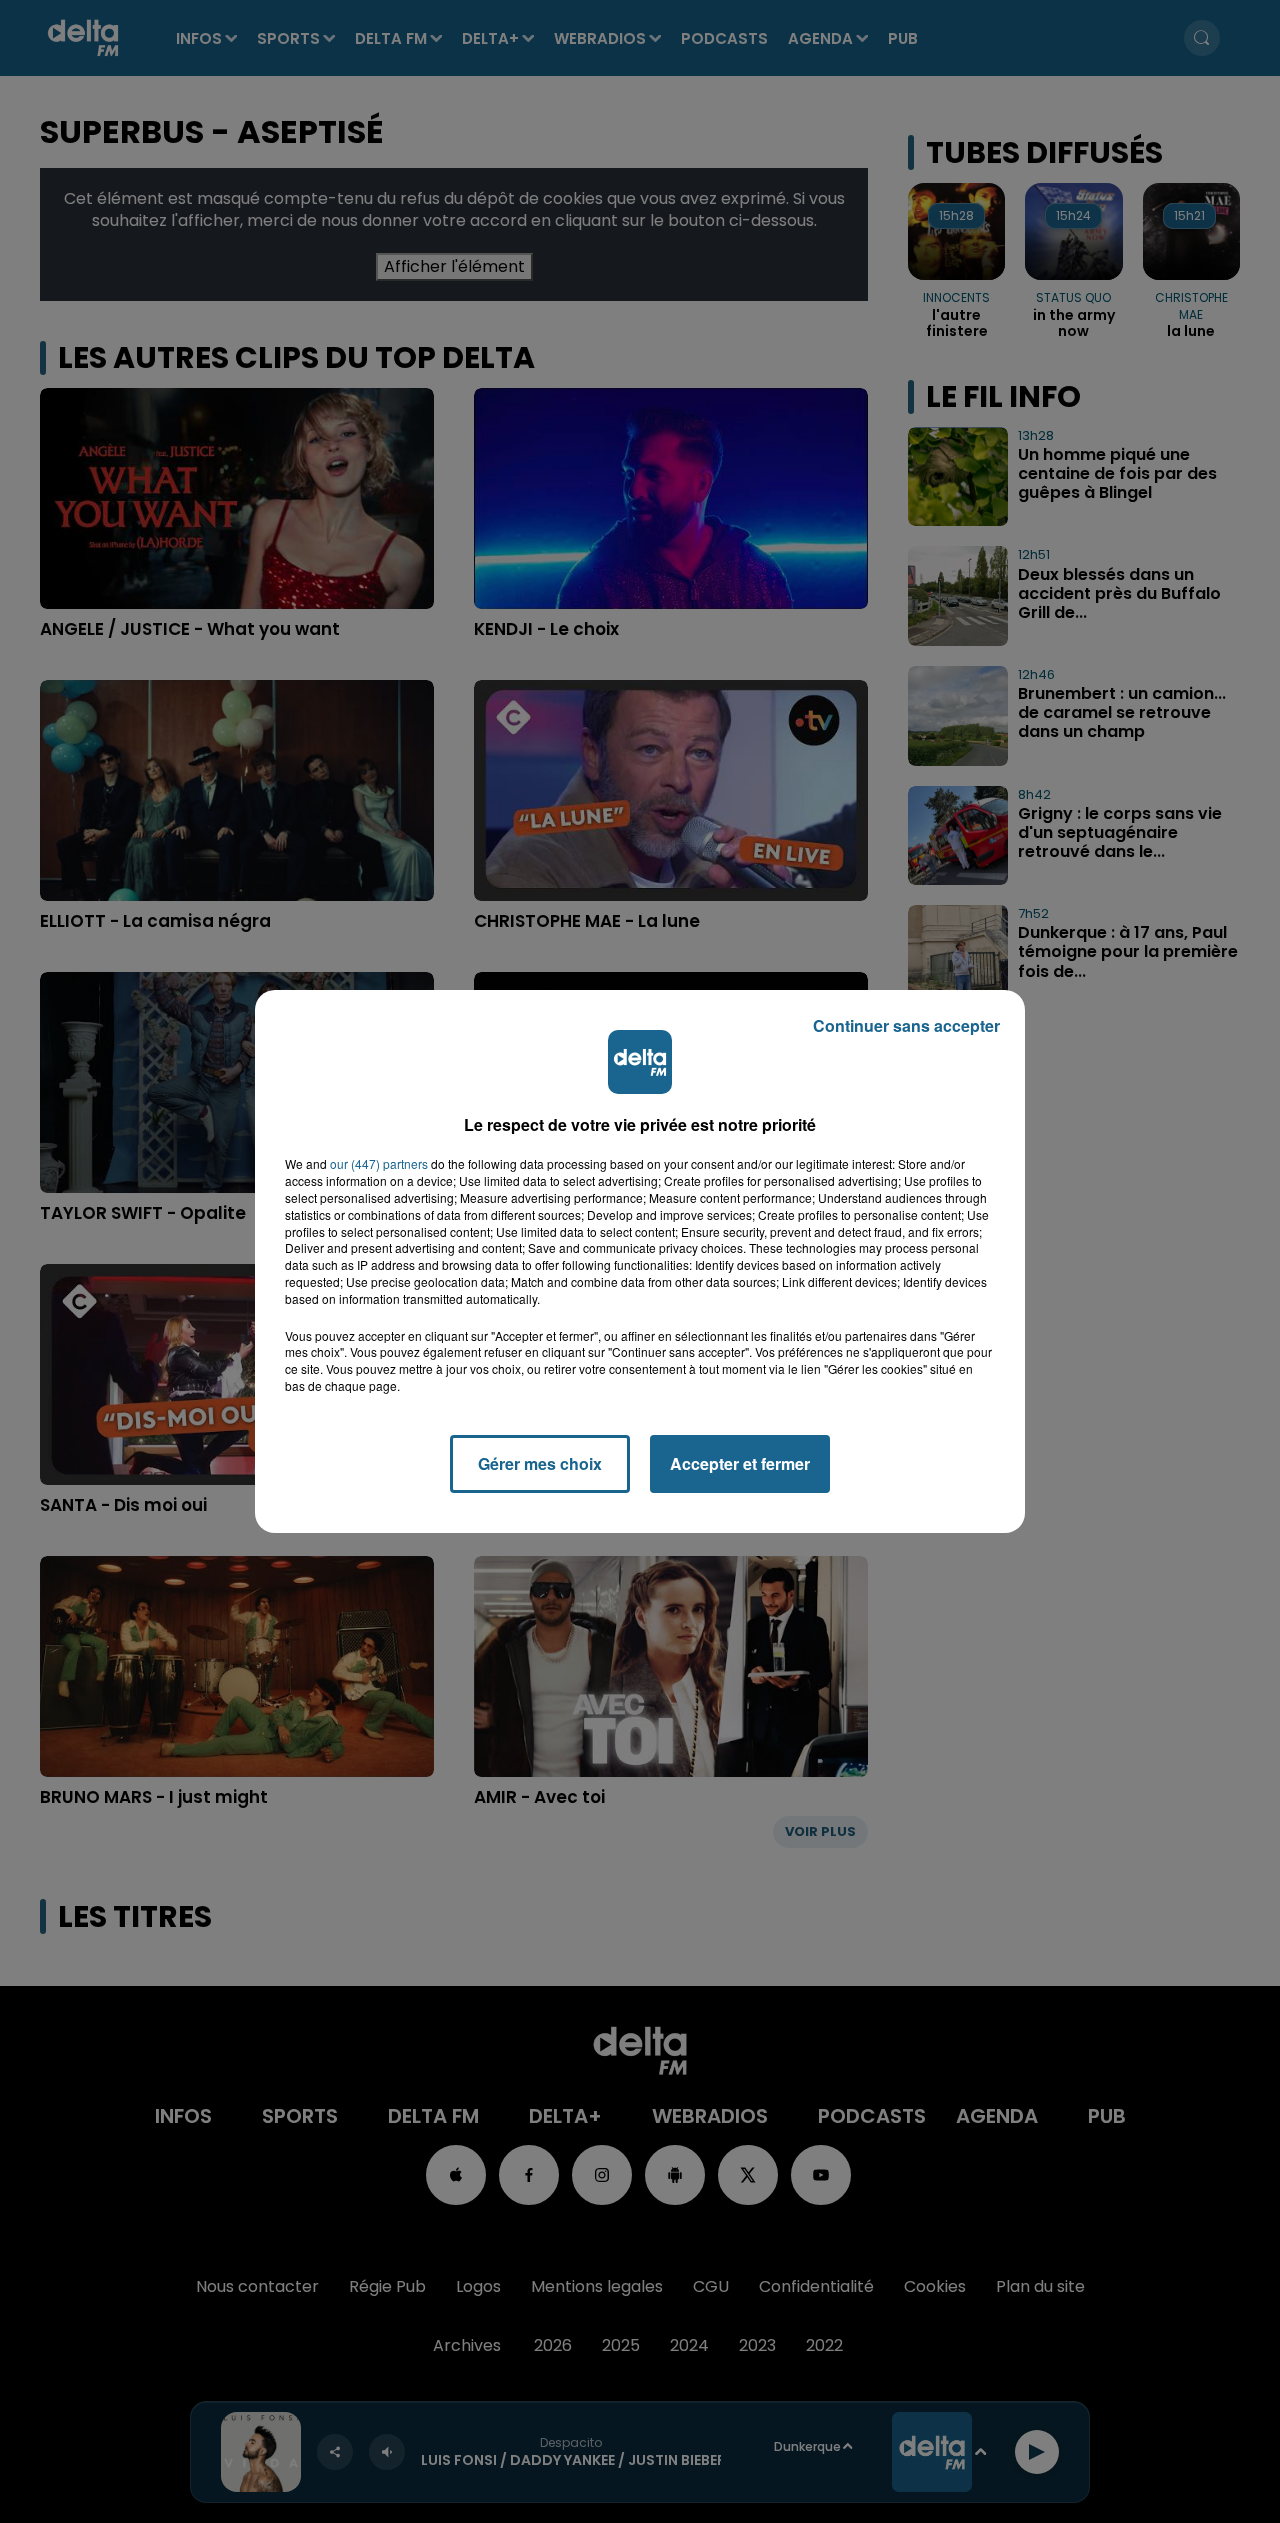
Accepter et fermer (740, 1463)
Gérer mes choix (540, 1463)
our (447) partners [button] (379, 1164)
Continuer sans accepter (906, 1025)
